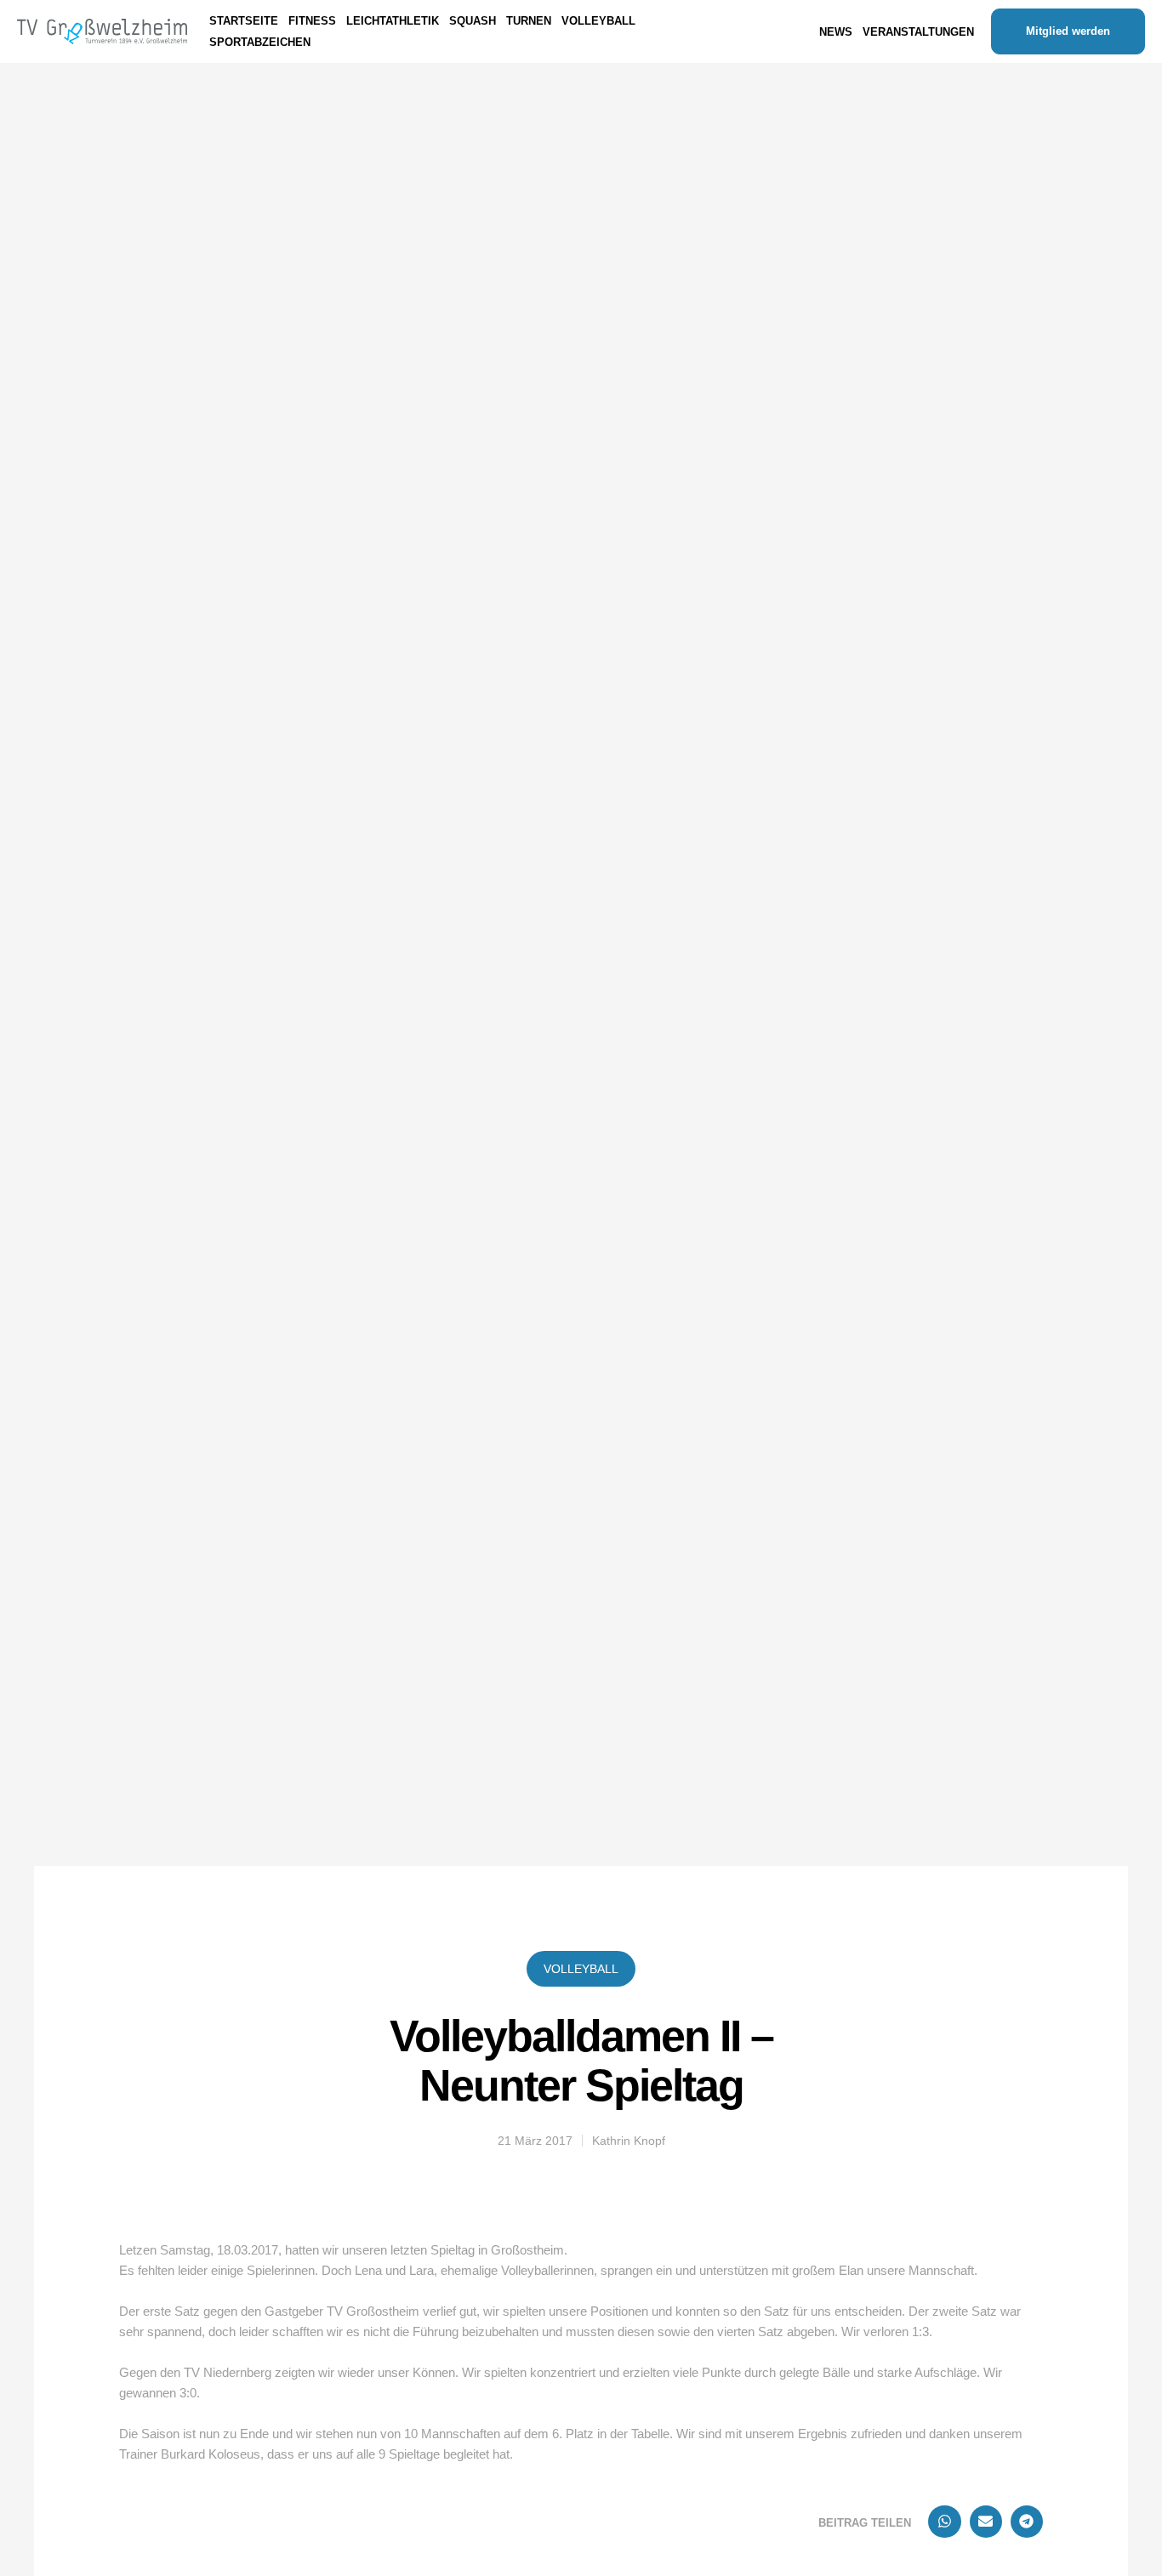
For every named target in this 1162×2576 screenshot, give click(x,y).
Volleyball (581, 1969)
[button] (944, 2522)
